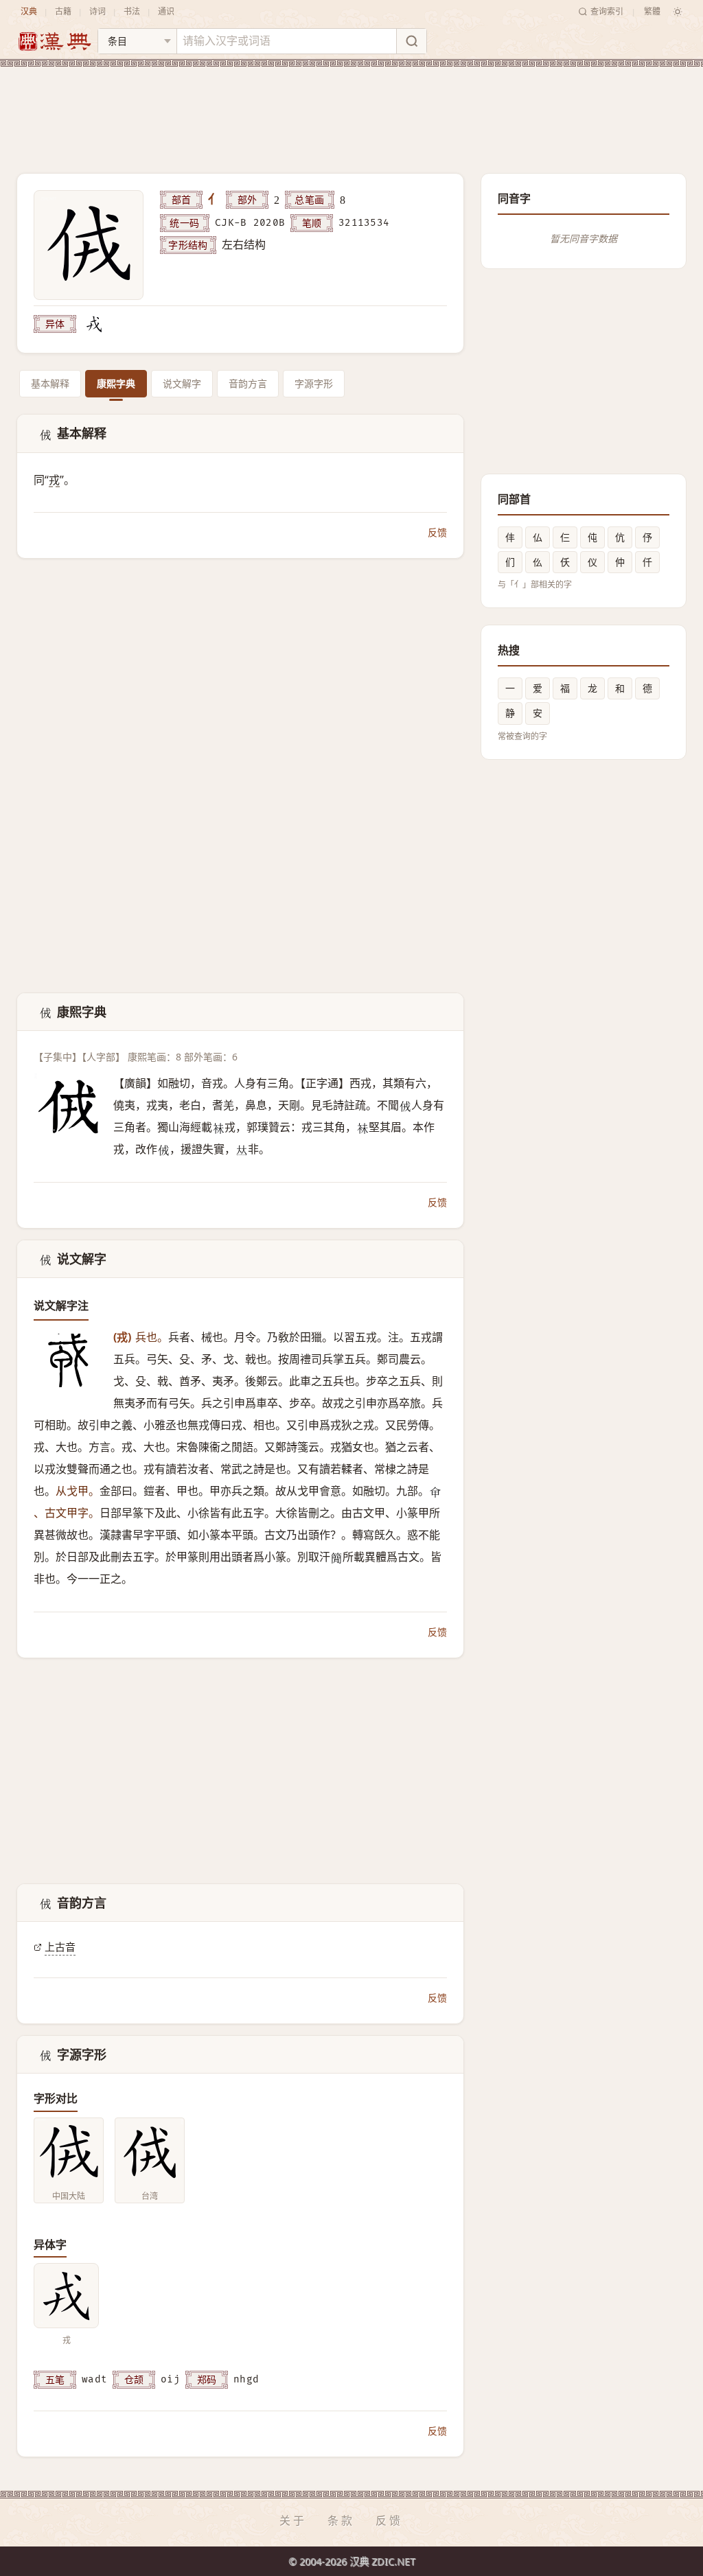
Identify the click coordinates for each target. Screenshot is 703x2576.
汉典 (29, 11)
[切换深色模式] (678, 12)
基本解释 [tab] (50, 383)
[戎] (94, 324)
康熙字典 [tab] (116, 383)
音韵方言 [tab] (248, 383)
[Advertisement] (351, 109)
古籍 (63, 11)
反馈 (437, 532)
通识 (166, 11)
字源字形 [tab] (314, 383)
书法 (132, 11)
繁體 (652, 11)
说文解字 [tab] (182, 383)
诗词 (97, 11)
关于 (293, 2520)
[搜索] (411, 41)
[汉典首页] (54, 42)
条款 (341, 2520)
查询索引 (607, 11)
